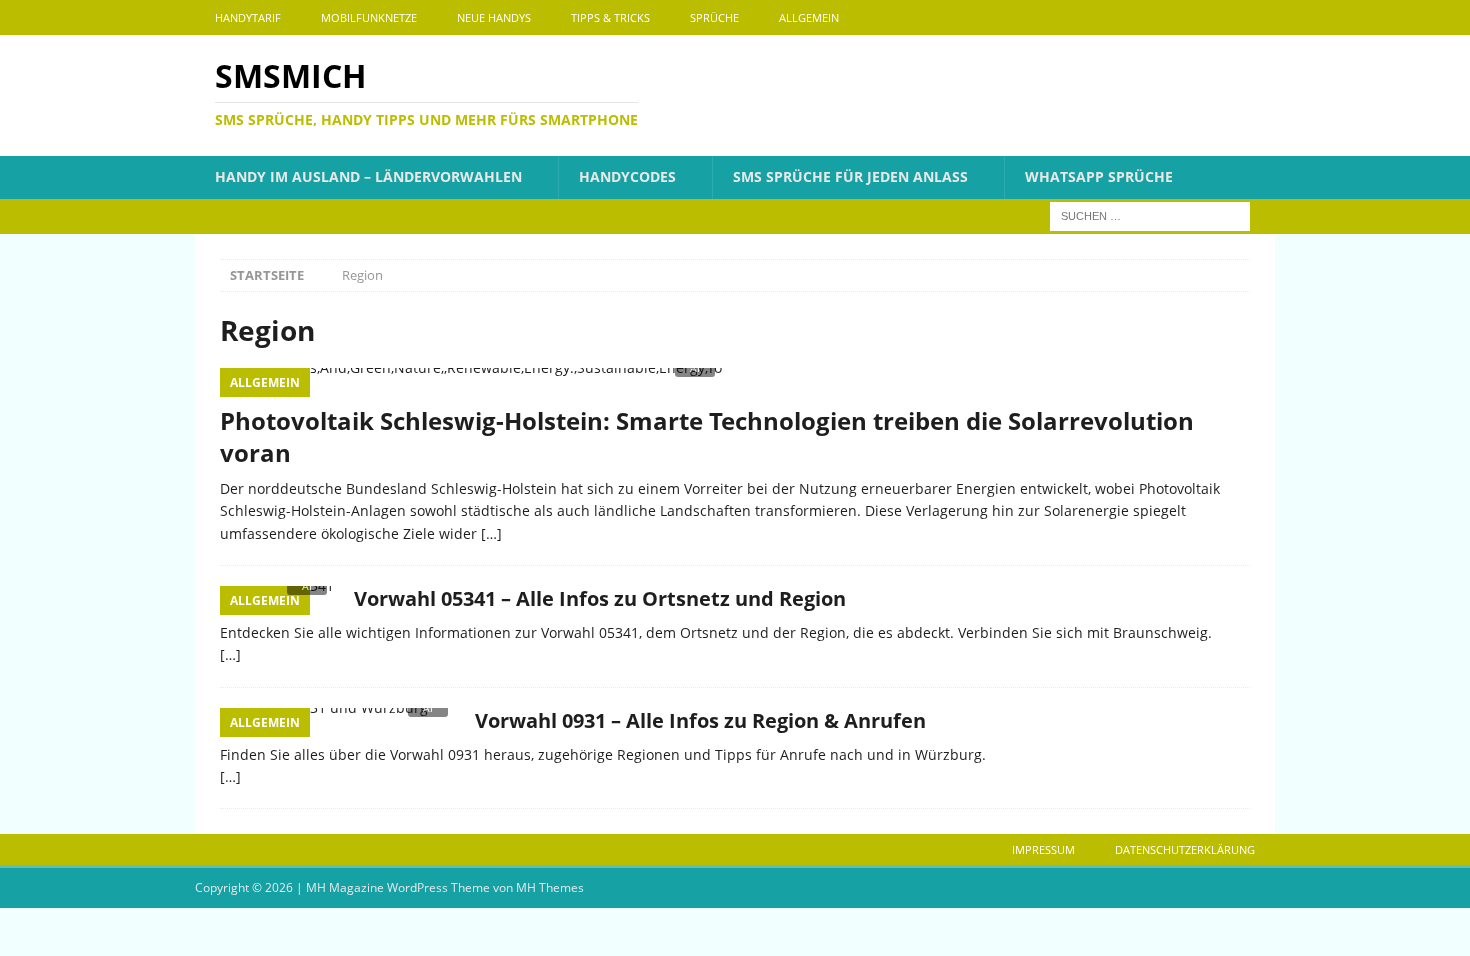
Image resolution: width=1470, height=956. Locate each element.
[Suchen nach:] (1150, 214)
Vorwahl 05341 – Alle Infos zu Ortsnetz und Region (600, 598)
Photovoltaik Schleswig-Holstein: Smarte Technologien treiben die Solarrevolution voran (707, 436)
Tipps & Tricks (610, 17)
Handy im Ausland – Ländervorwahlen (368, 176)
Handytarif (248, 17)
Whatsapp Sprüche (1099, 176)
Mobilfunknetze (369, 17)
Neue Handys (494, 17)
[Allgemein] (337, 721)
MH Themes (550, 887)
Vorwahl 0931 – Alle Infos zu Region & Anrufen (700, 720)
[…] (491, 533)
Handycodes (627, 176)
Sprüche (714, 17)
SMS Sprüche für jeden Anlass (850, 176)
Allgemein (809, 17)
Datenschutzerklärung (1185, 849)
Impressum (1043, 849)
